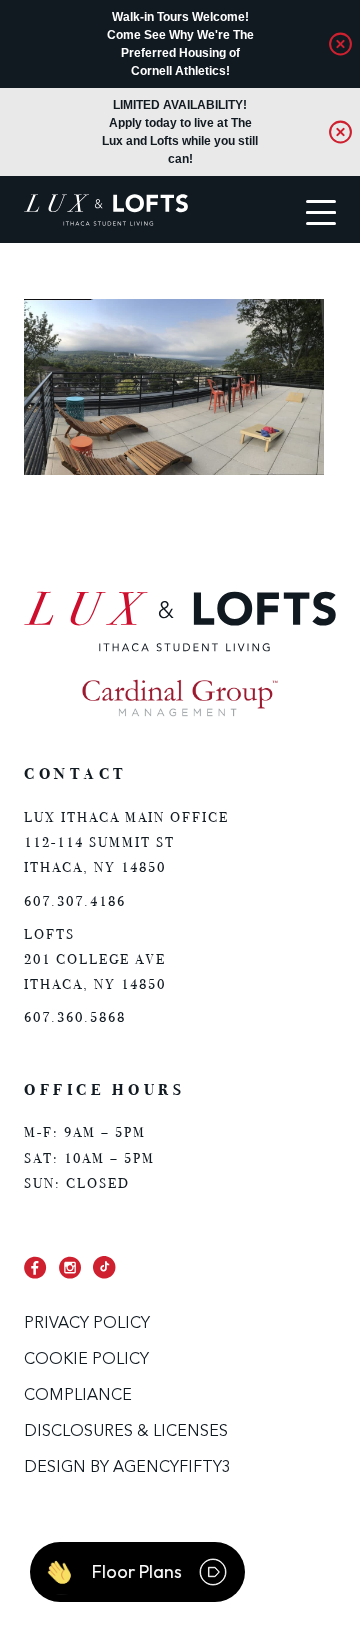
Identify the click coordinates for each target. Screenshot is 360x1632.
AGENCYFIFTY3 (172, 1468)
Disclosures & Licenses (126, 1432)
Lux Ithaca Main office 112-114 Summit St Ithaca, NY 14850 (126, 842)
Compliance (78, 1396)
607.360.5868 (75, 1017)
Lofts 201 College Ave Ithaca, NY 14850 (95, 959)
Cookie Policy (86, 1360)
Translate (93, 281)
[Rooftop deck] (174, 471)
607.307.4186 (75, 901)
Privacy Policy (87, 1324)
